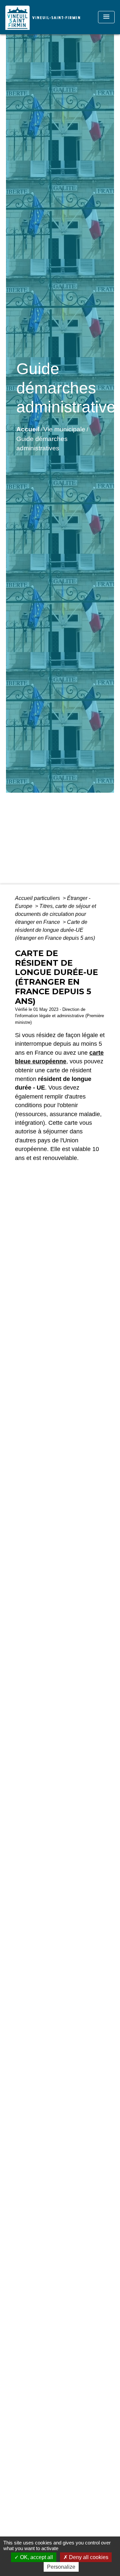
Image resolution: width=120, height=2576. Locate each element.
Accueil (28, 429)
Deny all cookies (88, 2557)
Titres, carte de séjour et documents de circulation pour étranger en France (55, 914)
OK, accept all (36, 2557)
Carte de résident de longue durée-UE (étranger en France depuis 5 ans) (55, 930)
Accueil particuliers (38, 898)
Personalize (61, 2567)
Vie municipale (64, 429)
